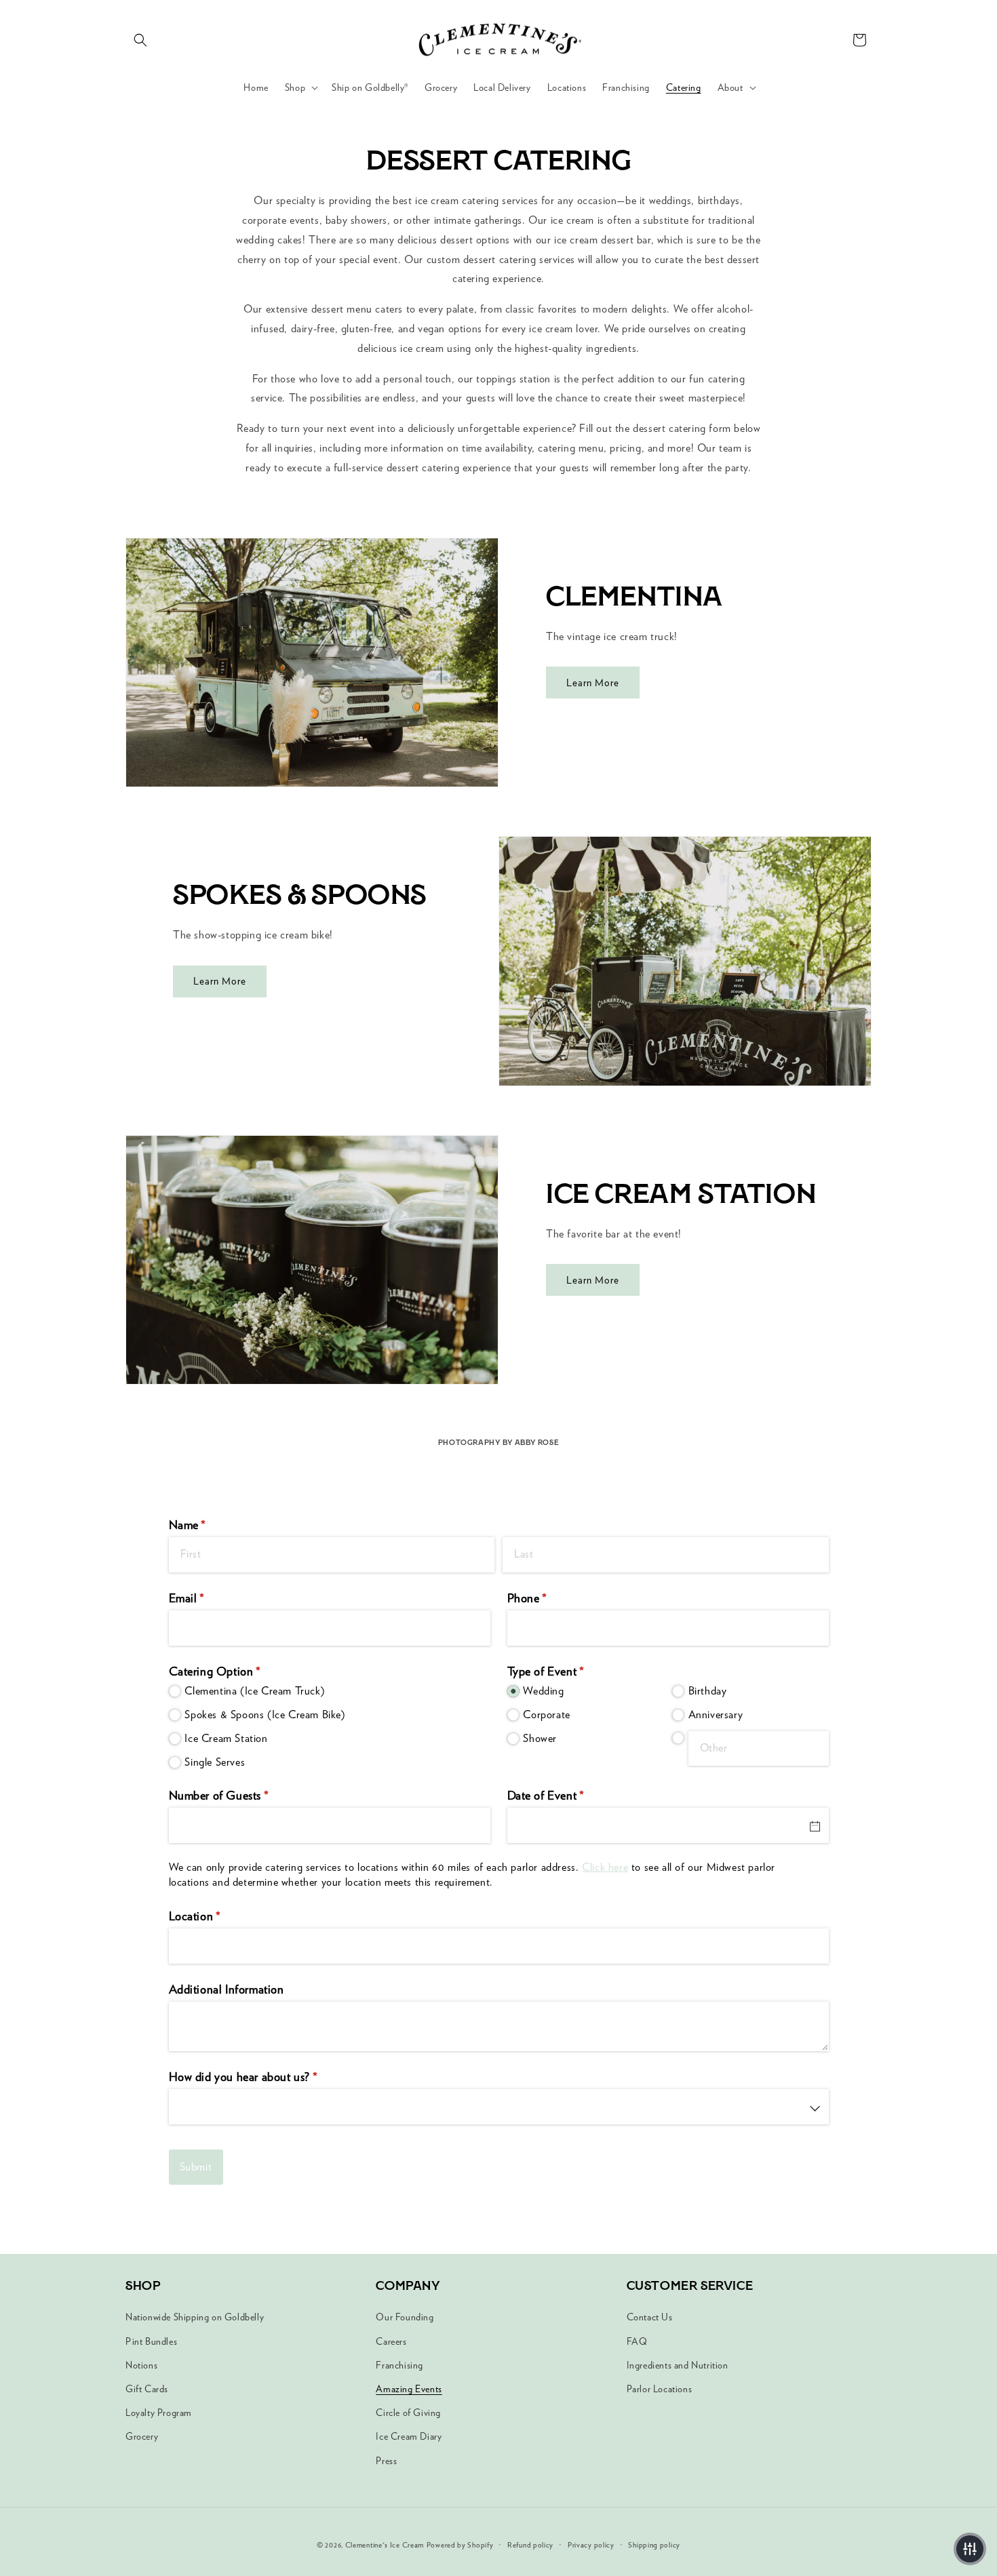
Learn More (593, 683)
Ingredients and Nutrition (678, 2365)
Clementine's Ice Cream (385, 2545)
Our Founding (405, 2317)
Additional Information (227, 1989)
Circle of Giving (408, 2413)
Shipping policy (654, 2545)
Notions (141, 2365)
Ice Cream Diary (409, 2436)
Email (209, 1598)
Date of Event (568, 1795)
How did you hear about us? (265, 2077)
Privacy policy (591, 2545)
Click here (605, 1867)
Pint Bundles (151, 2341)
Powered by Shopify (460, 2545)
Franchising (399, 2365)
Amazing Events (409, 2389)
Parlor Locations (660, 2389)
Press (386, 2461)
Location (217, 1916)
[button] (140, 40)
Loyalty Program (159, 2413)
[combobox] (499, 2107)
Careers (391, 2341)
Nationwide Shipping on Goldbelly (195, 2317)
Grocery (142, 2436)
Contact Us (650, 2317)
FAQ (637, 2341)
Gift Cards (147, 2389)
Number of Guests (241, 1795)
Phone (549, 1598)
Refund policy (530, 2545)
